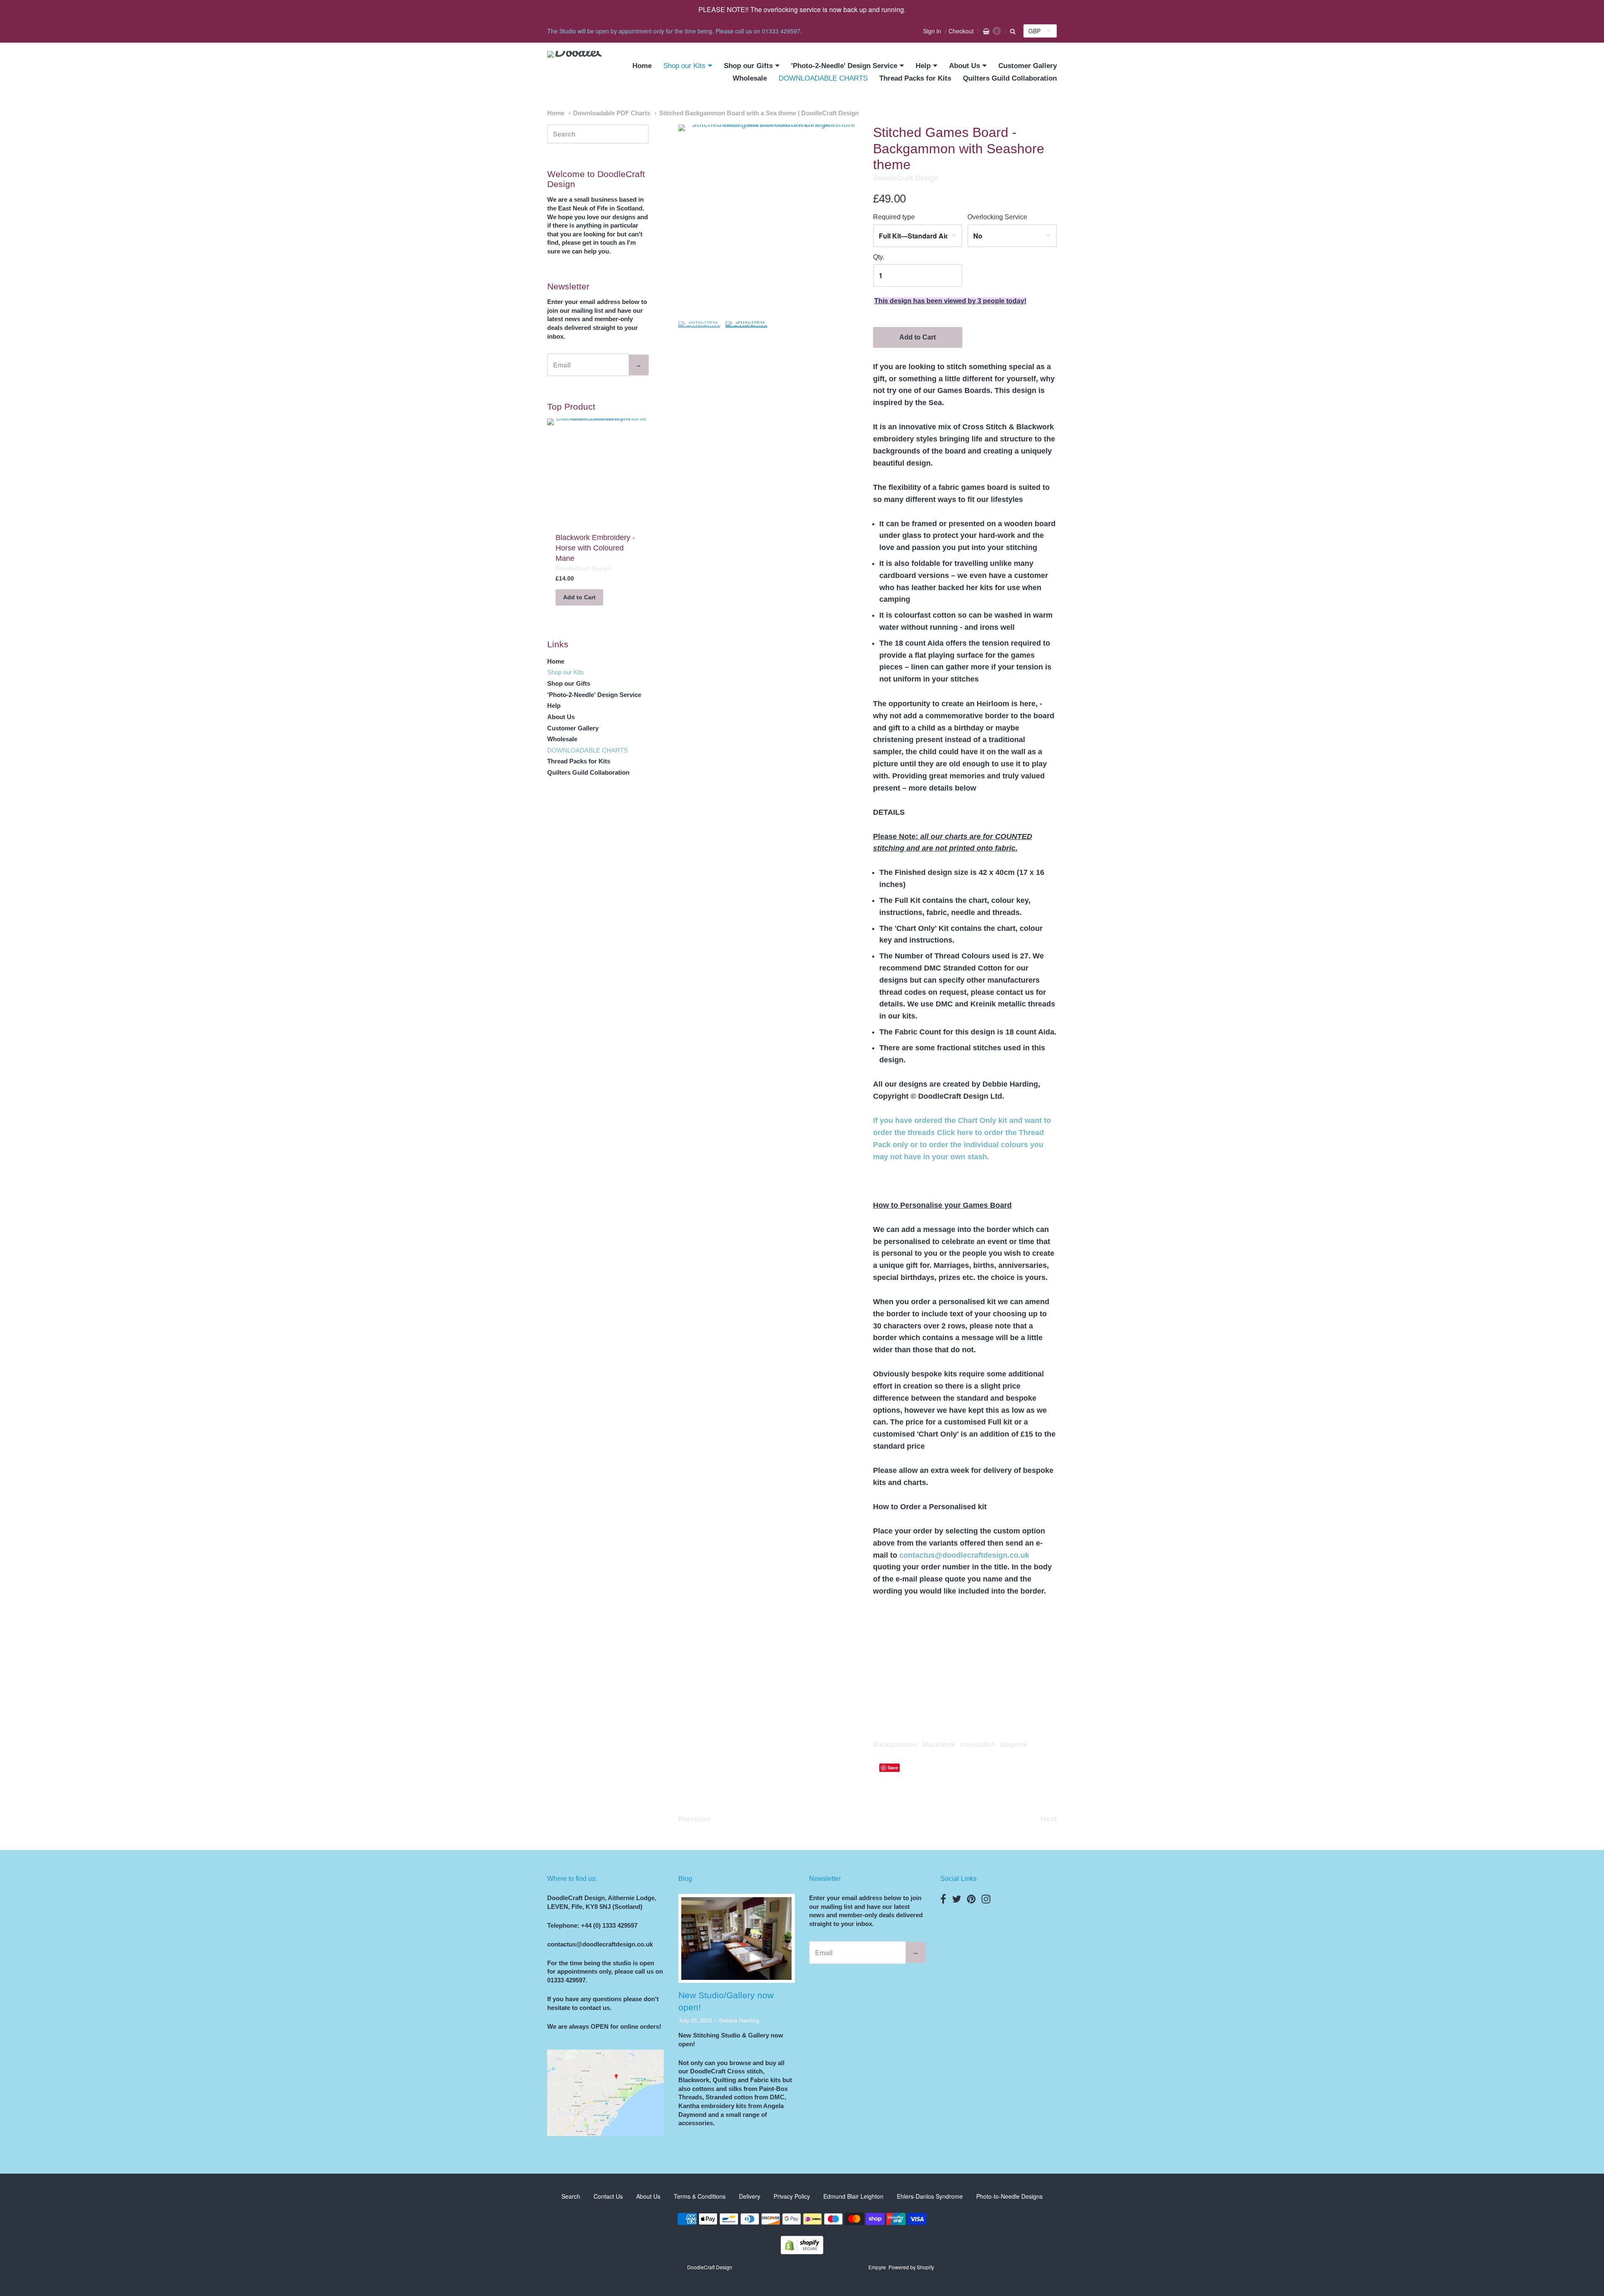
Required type (894, 217)
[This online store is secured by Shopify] (802, 2252)
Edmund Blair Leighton (853, 2196)
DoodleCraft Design (906, 178)
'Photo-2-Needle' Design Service (844, 66)
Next (1049, 1819)
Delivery (750, 2196)
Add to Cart (917, 337)
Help (923, 66)
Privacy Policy (792, 2196)
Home (642, 66)
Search (571, 2196)
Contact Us (608, 2196)
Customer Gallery (1028, 66)
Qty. (879, 257)
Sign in (932, 31)
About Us (964, 66)
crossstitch (978, 1745)
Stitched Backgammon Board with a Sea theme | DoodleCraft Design (759, 113)
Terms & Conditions (700, 2196)
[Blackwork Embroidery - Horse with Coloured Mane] (598, 471)
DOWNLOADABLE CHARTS (823, 78)
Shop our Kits (684, 66)
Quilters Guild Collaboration (1010, 78)
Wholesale (750, 78)
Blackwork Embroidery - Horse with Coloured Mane (595, 548)
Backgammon (895, 1745)
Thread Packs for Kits (915, 78)
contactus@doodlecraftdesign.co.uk (964, 1555)
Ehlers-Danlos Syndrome (930, 2196)
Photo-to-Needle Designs (1009, 2196)
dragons (1013, 1745)
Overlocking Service (997, 217)
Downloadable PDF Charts (612, 113)
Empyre (877, 2267)
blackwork (939, 1745)
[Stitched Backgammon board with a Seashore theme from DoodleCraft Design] (699, 342)
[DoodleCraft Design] (574, 72)
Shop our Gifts (748, 66)
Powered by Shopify (911, 2267)
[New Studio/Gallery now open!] (736, 1939)
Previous (694, 1819)
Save (893, 1768)
